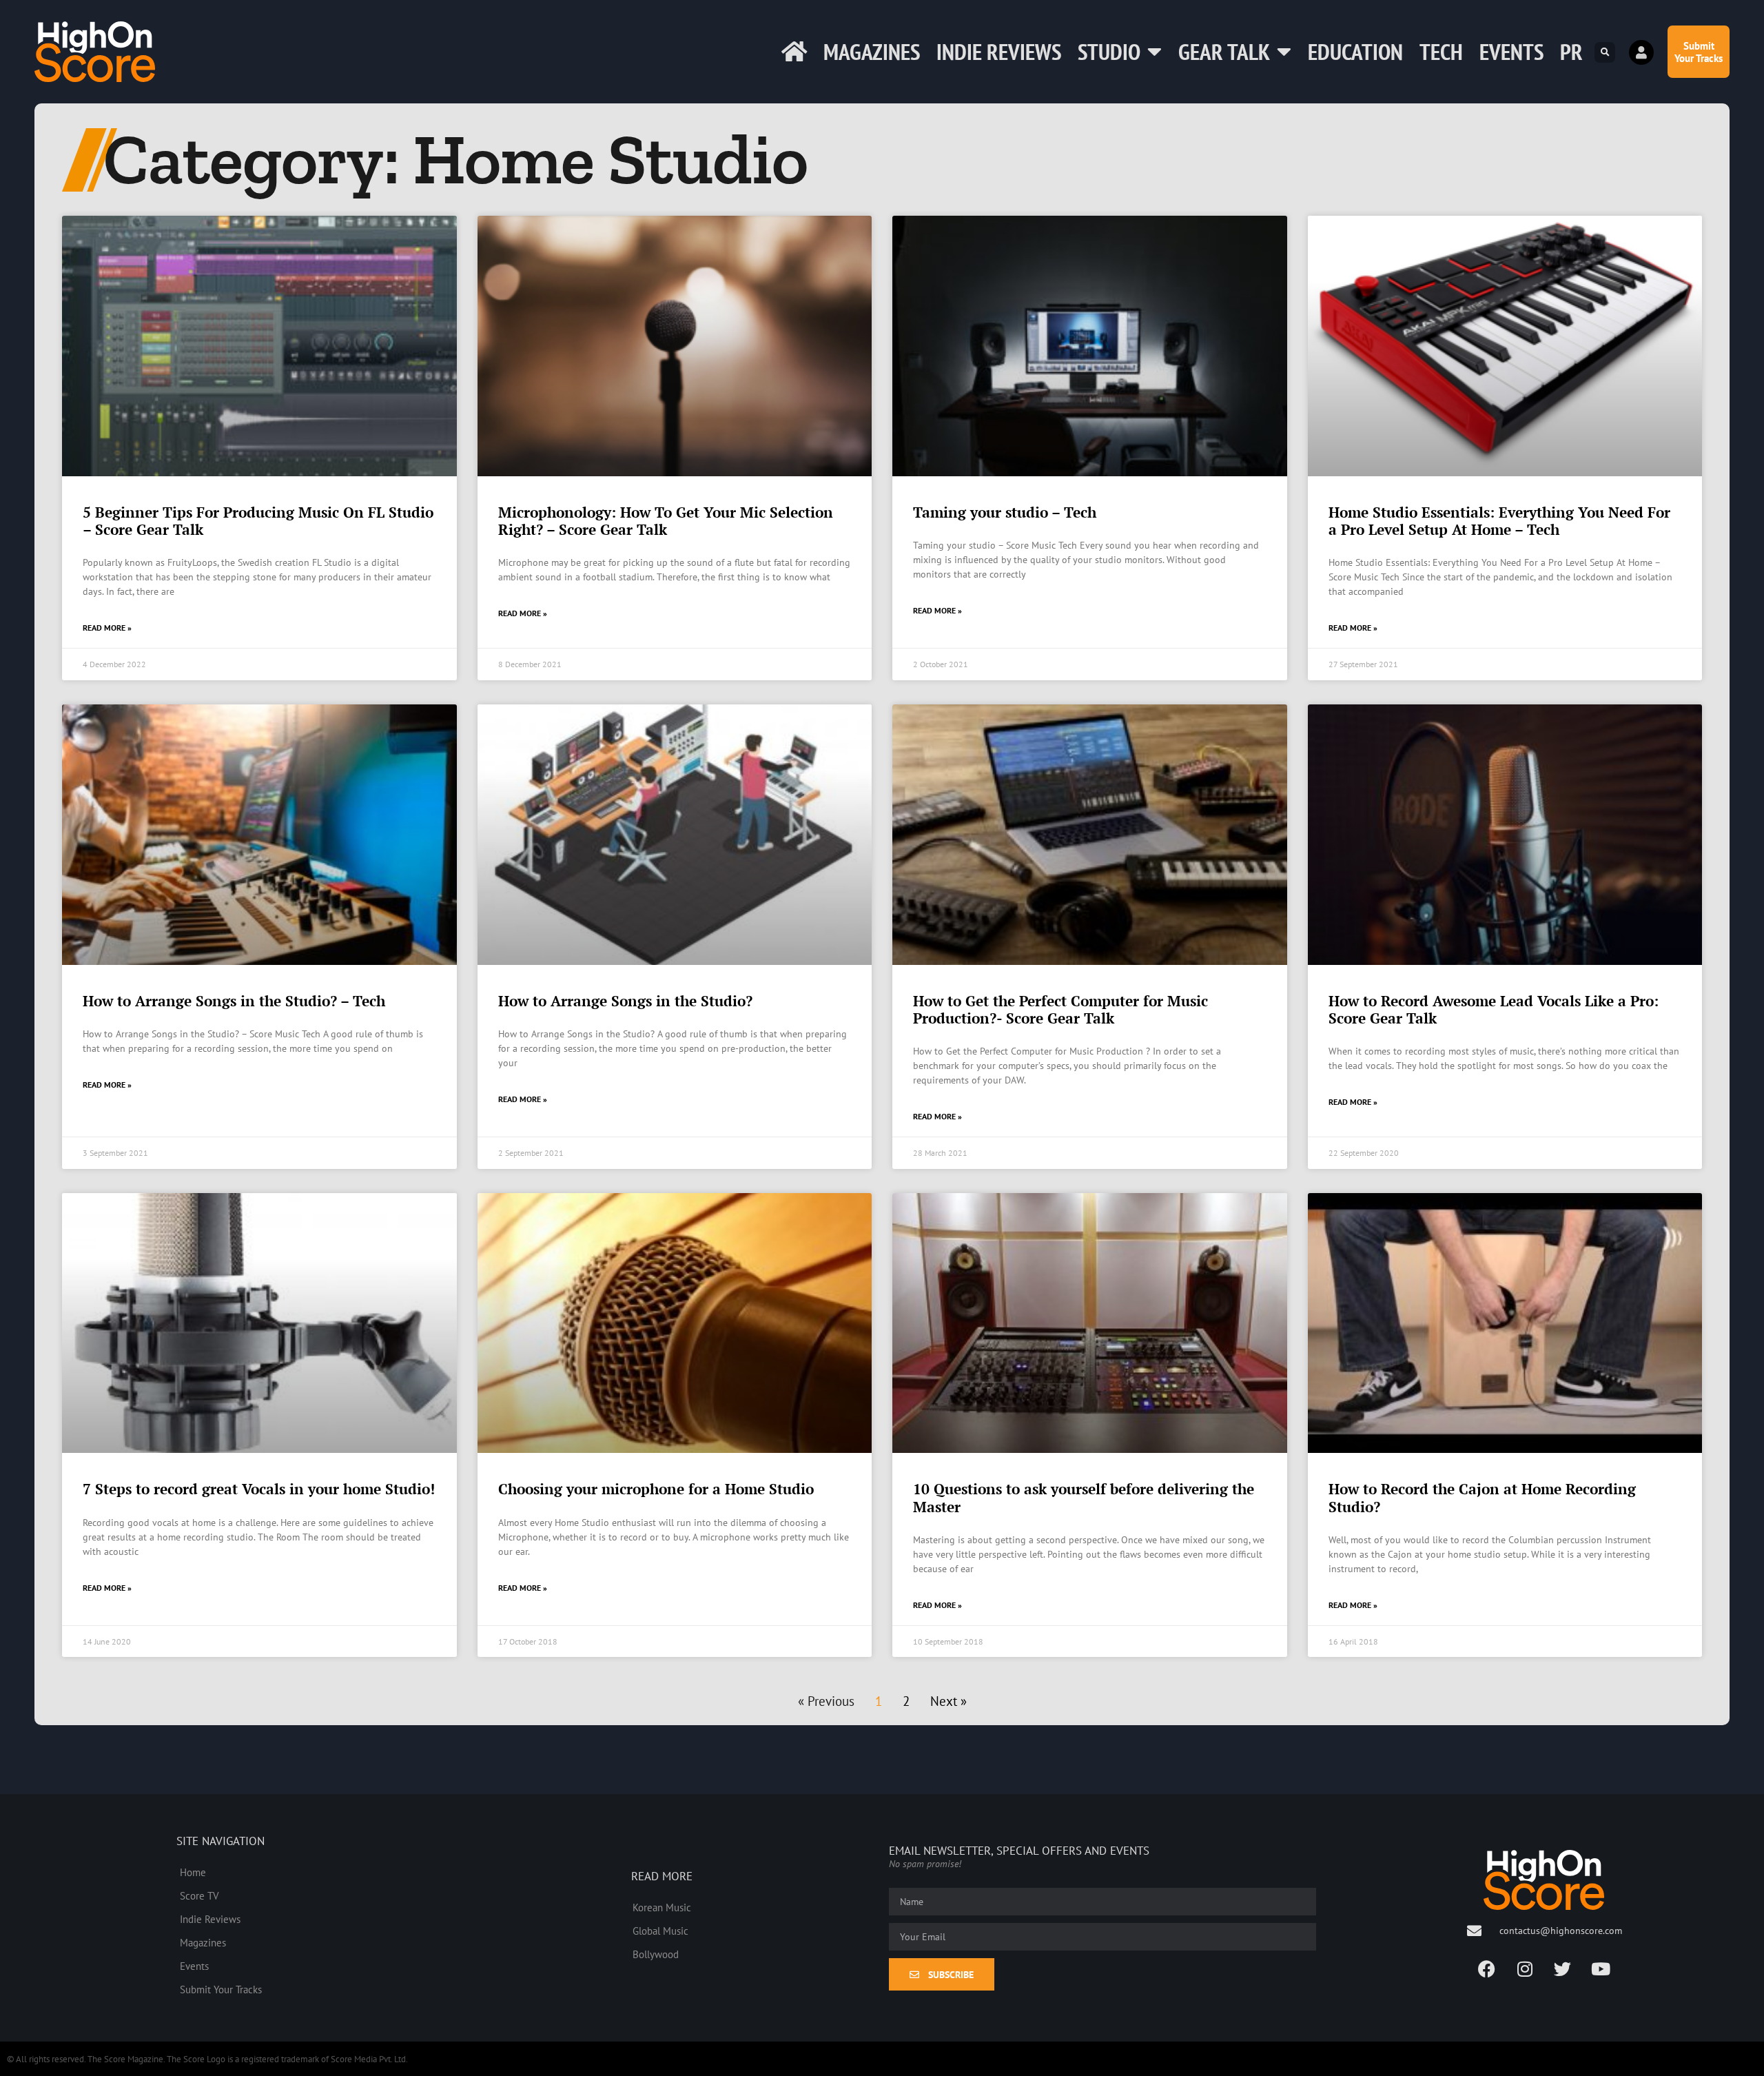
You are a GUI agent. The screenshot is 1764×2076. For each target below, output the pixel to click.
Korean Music (662, 1907)
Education (1355, 51)
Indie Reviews (999, 51)
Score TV (199, 1895)
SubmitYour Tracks (1699, 52)
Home (193, 1872)
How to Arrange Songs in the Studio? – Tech (234, 1001)
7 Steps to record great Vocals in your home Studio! (259, 1489)
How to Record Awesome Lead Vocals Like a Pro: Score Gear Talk (1494, 1009)
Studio (1109, 51)
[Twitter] (1563, 1969)
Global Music (660, 1931)
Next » (948, 1701)
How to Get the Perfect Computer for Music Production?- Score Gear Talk (1060, 1009)
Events (1511, 51)
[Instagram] (1525, 1969)
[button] (1605, 52)
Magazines (872, 51)
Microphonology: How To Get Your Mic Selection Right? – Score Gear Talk (666, 521)
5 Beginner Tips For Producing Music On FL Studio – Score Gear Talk (258, 521)
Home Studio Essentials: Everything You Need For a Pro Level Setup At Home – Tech (1499, 521)
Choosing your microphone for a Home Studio (656, 1489)
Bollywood (656, 1954)
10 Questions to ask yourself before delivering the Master (1084, 1497)
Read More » (107, 628)
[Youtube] (1601, 1969)
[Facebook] (1487, 1969)
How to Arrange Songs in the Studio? (625, 1001)
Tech (1441, 51)
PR (1571, 51)
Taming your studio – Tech (1005, 512)
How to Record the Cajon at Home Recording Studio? (1482, 1497)
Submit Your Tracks (221, 1989)
